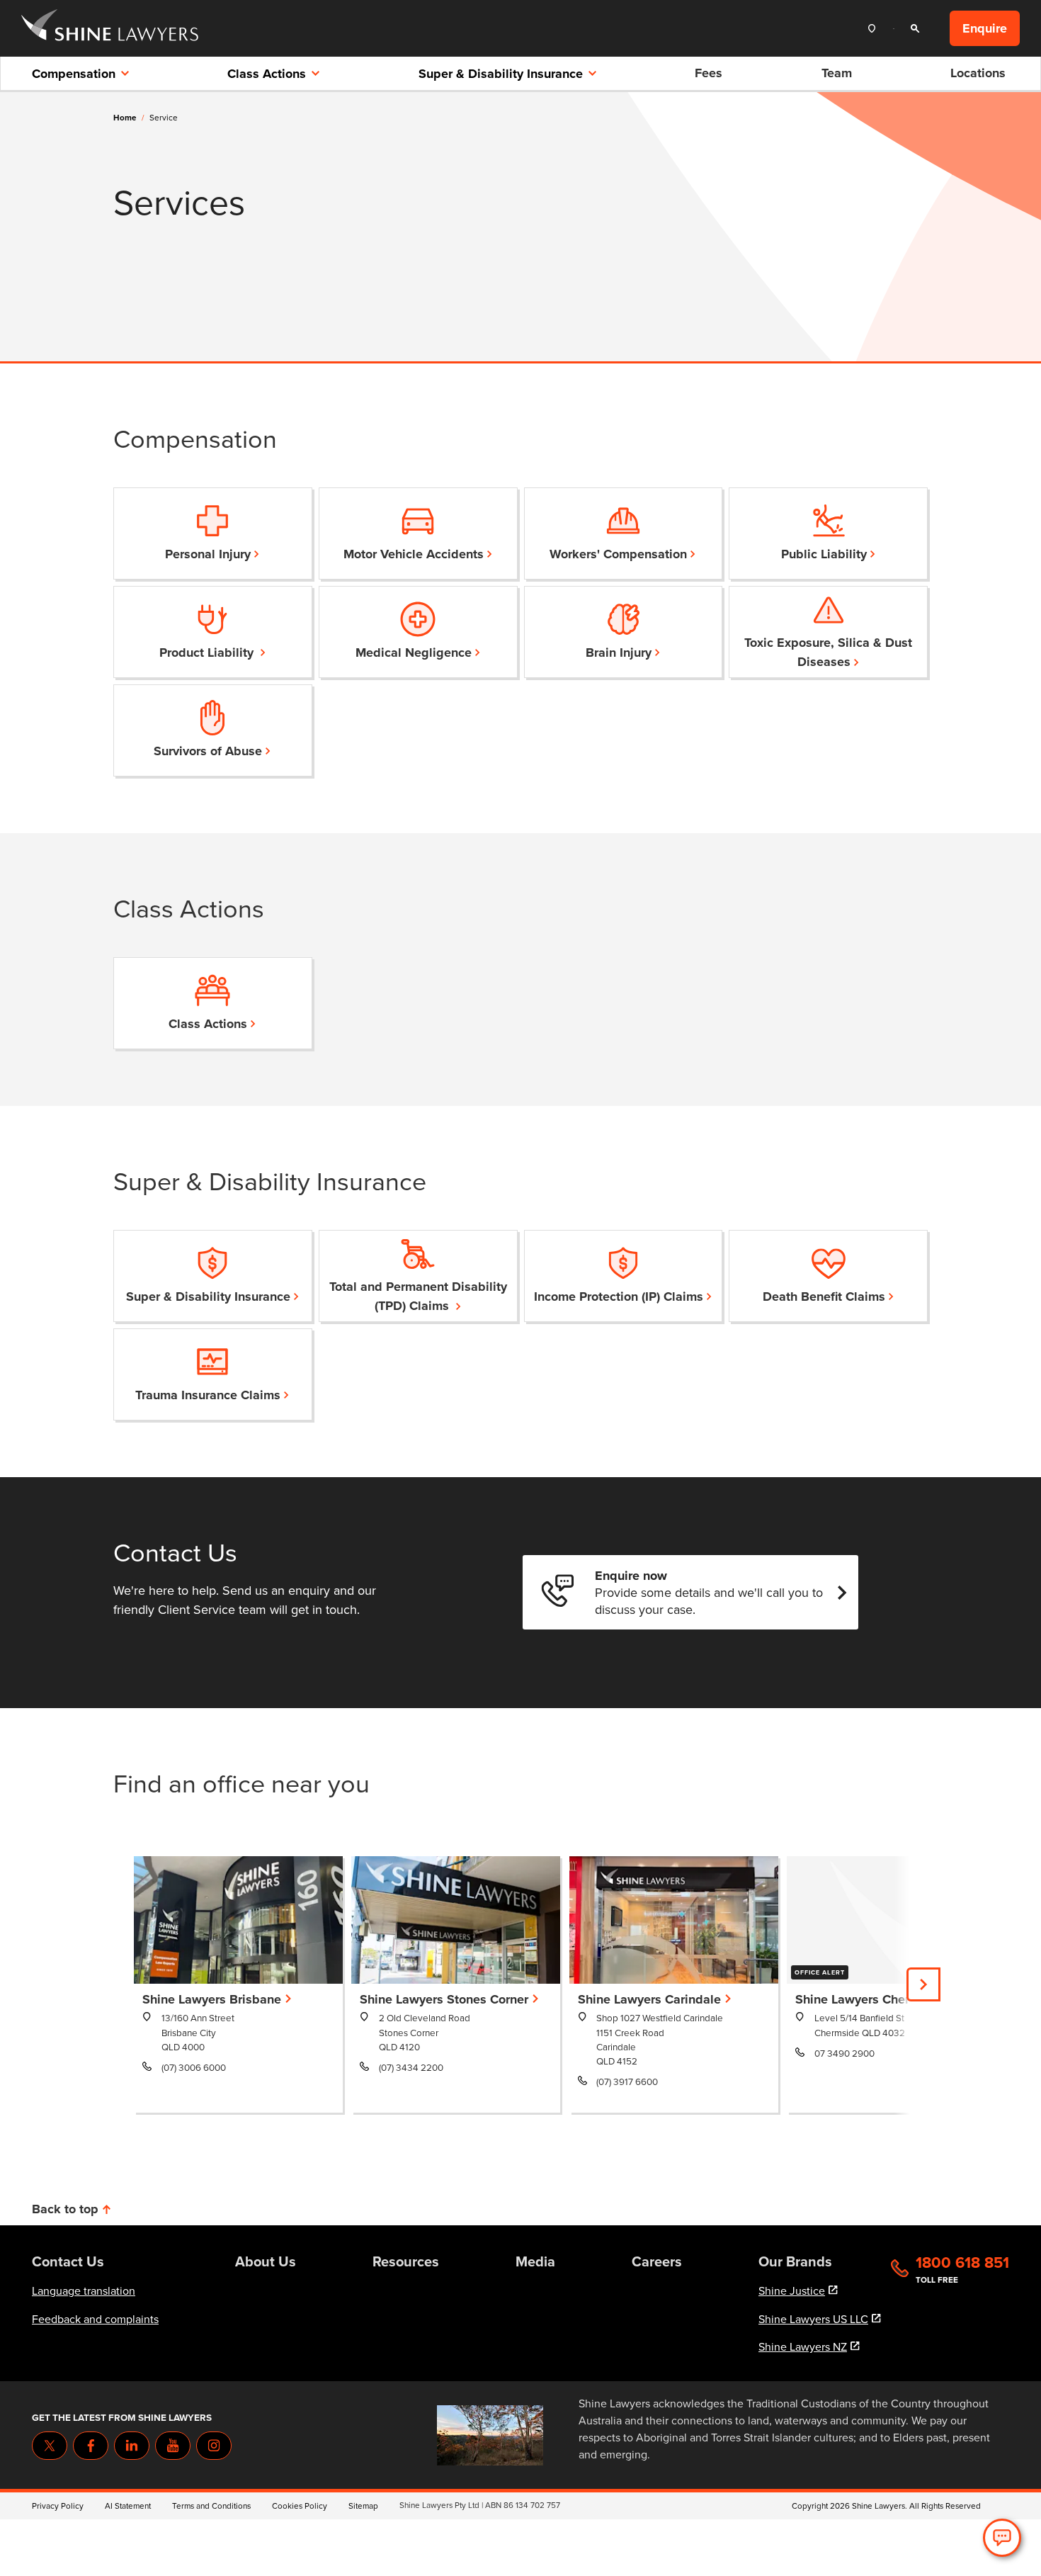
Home (125, 118)
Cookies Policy (300, 2506)
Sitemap (363, 2506)
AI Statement (128, 2506)
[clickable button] (875, 29)
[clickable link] (110, 29)
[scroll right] (923, 1984)
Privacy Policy (58, 2506)
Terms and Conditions (211, 2506)
